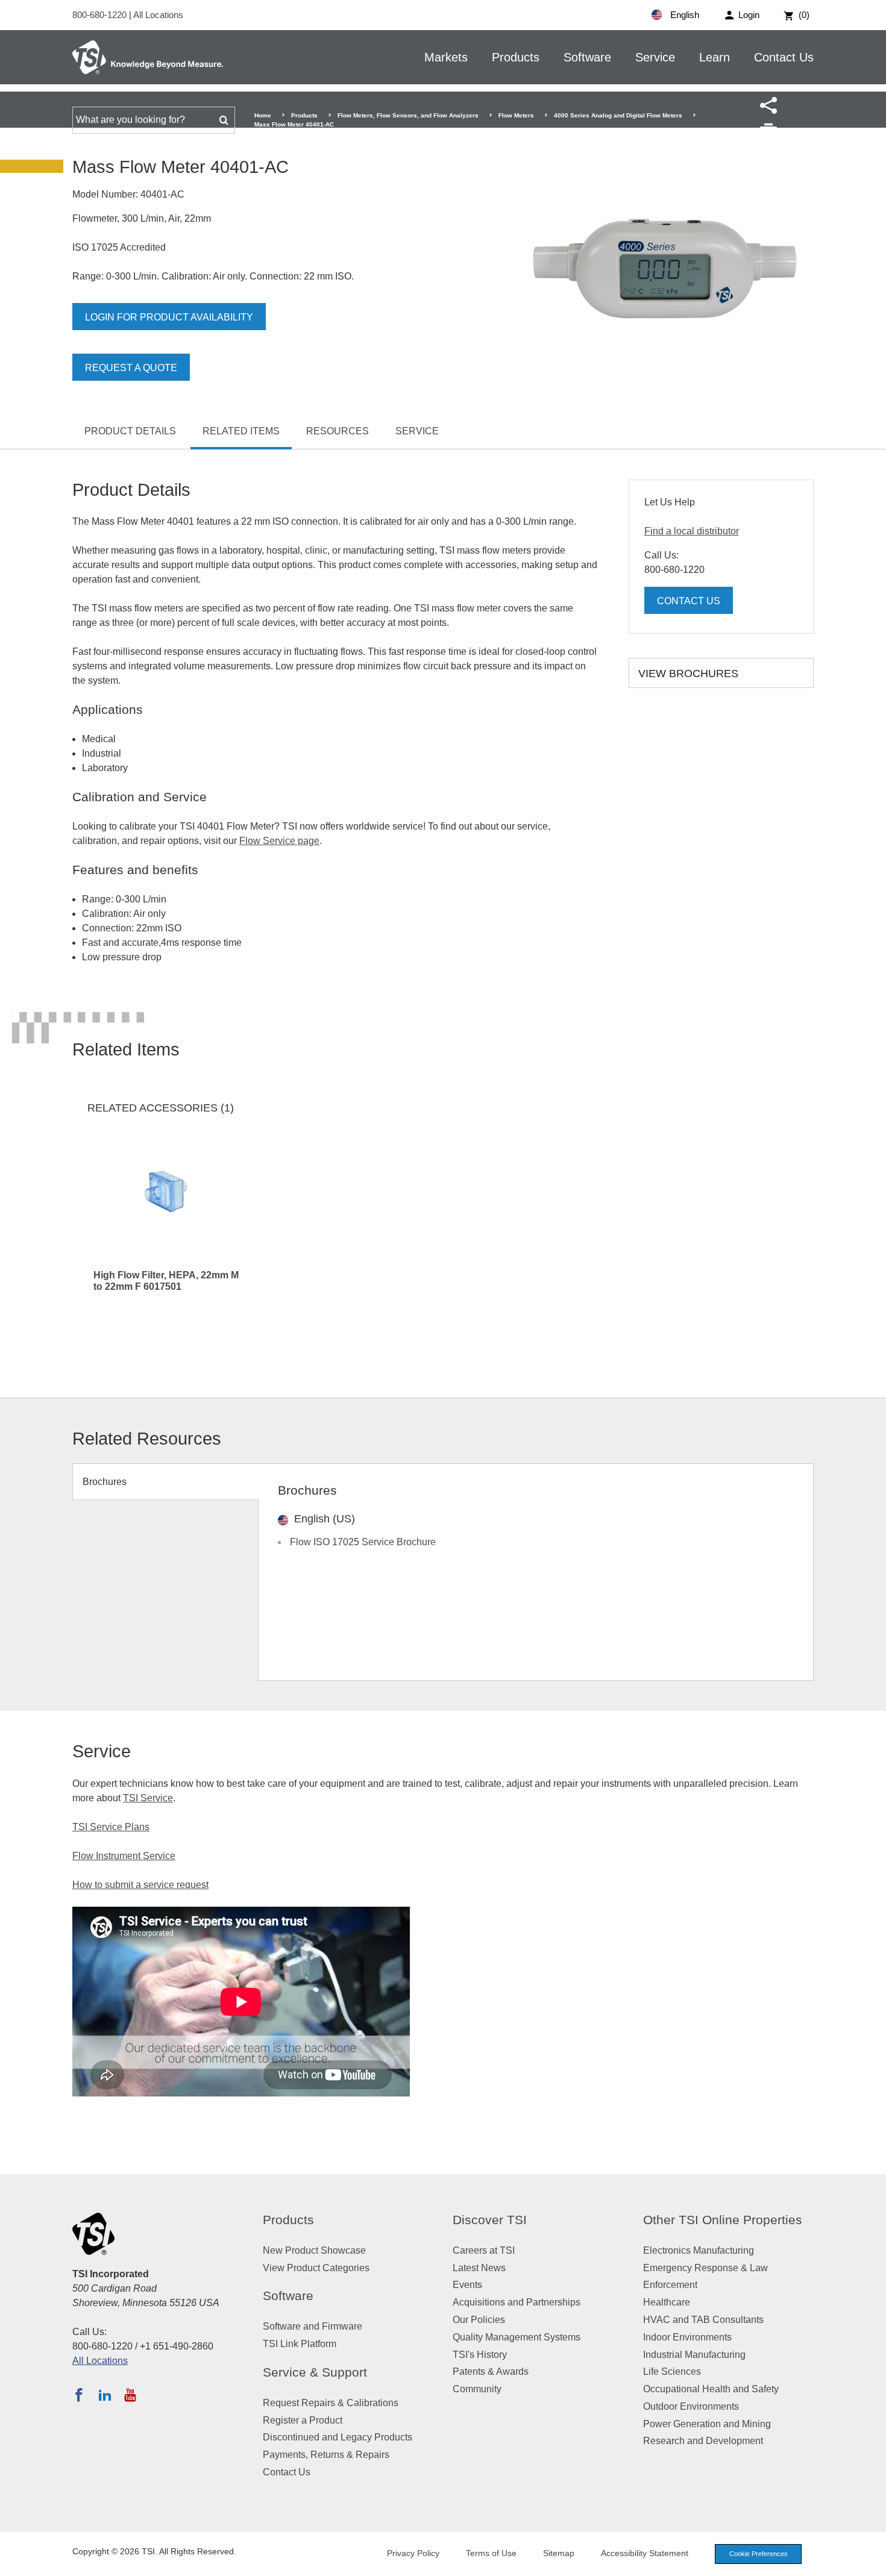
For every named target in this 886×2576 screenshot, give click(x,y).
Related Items (241, 431)
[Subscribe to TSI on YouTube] (130, 2395)
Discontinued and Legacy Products (338, 2437)
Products (516, 57)
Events (467, 2285)
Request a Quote (131, 368)
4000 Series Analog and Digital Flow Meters (618, 115)
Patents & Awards (491, 2371)
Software (587, 57)
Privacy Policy (413, 2553)
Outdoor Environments (691, 2406)
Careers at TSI (484, 2250)
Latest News (479, 2268)
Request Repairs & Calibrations (331, 2403)
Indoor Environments (687, 2337)
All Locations (158, 15)
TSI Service (148, 1798)
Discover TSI (490, 2220)
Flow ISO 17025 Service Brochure (363, 1542)
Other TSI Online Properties (723, 2220)
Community (477, 2389)
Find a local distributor (692, 531)
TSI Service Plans (111, 1827)
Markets (446, 57)
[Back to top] (871, 2561)
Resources (338, 431)
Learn (715, 57)
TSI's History (480, 2355)
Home (263, 115)
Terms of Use (491, 2553)
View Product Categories (316, 2268)
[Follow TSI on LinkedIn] (105, 2395)
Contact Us (784, 57)
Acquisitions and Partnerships (517, 2302)
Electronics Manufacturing (699, 2250)
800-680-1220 (101, 15)
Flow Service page (279, 841)
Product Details (130, 431)
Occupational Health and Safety (711, 2389)
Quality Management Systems (517, 2337)
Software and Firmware (313, 2326)
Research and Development (703, 2441)
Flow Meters (516, 115)
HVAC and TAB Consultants (703, 2320)
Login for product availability (169, 317)
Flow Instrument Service (124, 1856)
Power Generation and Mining (707, 2424)
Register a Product (303, 2420)
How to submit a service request (140, 1885)
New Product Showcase (314, 2250)
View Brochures (688, 674)
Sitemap (559, 2553)
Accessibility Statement (645, 2553)
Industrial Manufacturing (694, 2355)
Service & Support (315, 2372)
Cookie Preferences (759, 2554)
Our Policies (479, 2320)
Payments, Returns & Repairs (326, 2455)
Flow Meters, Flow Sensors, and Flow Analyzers (408, 115)
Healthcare (667, 2302)
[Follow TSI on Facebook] (79, 2395)
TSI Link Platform (300, 2344)
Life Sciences (672, 2371)
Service (655, 57)
